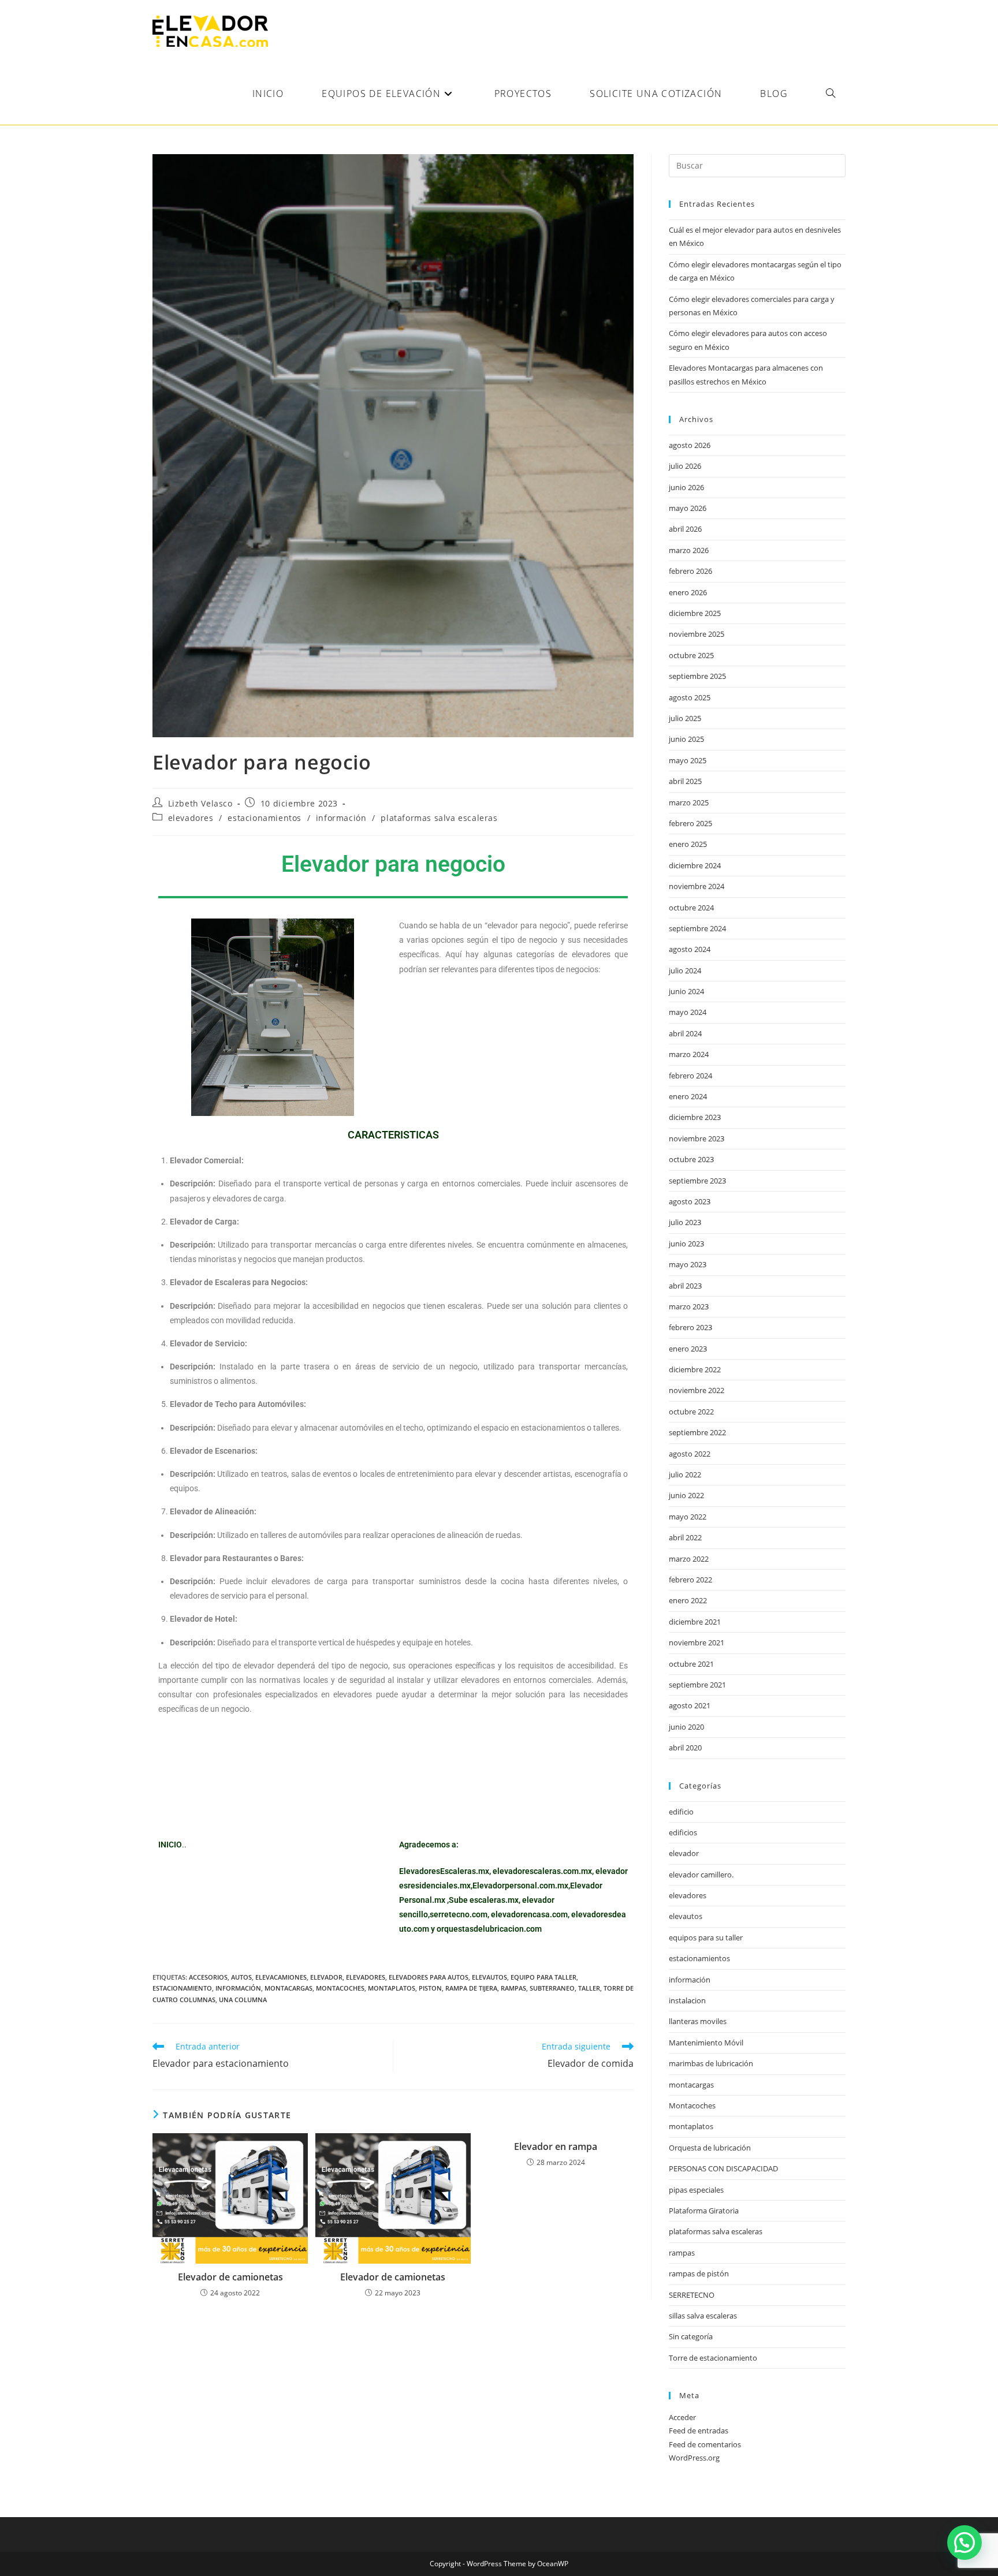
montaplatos (392, 1988)
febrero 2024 (690, 1076)
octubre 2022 (691, 1412)
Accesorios (208, 1977)
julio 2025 (685, 718)
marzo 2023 (689, 1306)
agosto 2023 (690, 1201)
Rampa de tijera (471, 1988)
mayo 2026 (688, 508)
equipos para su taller (706, 1937)
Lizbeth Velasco (200, 803)
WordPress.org (694, 2458)
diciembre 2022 (695, 1369)
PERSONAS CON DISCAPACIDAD (723, 2168)
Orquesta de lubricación (710, 2148)
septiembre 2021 (697, 1685)
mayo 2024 (688, 1012)
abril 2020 (685, 1748)
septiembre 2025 (697, 676)
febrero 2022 (690, 1580)
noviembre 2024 (697, 886)
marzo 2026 (689, 550)
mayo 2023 (688, 1264)
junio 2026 (686, 487)
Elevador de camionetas (230, 2277)
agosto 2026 (690, 445)
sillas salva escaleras (703, 2316)
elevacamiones (281, 1977)
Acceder (682, 2417)
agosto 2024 (690, 949)
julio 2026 (685, 466)
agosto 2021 (690, 1705)
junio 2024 (686, 991)
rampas (513, 1988)
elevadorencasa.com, (530, 1914)
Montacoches (340, 1988)
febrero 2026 (690, 571)
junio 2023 (686, 1244)
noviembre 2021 (697, 1642)
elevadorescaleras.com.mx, (544, 1871)
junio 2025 (686, 739)
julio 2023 (685, 1222)
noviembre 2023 (697, 1138)
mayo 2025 (688, 760)
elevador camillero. (701, 1875)
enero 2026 (688, 592)
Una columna (243, 2000)
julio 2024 (685, 970)
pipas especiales (696, 2190)
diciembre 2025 (695, 613)
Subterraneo (552, 1988)
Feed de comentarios (705, 2444)
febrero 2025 (690, 823)
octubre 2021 (691, 1664)
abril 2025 (685, 781)
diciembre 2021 (695, 1622)
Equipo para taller (543, 1977)
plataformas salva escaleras (439, 818)
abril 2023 (685, 1286)
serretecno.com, (459, 1914)
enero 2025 (688, 844)
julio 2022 (685, 1474)
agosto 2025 (690, 697)
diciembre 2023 (695, 1117)
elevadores (191, 818)
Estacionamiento (182, 1988)
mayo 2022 (688, 1517)
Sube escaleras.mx (484, 1900)
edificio (681, 1812)
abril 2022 (685, 1537)
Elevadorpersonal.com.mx (520, 1886)
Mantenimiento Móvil (706, 2043)
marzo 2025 (689, 802)
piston (430, 1988)
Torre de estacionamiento (713, 2358)
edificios (683, 1832)
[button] (965, 2543)
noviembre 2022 (697, 1390)
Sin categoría (691, 2336)
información (341, 818)
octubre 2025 (691, 655)
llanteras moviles (698, 2021)
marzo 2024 (689, 1054)
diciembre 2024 (695, 865)
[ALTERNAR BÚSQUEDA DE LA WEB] (831, 94)
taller (589, 1988)
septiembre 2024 (697, 928)
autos (241, 1977)
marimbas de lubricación (711, 2063)
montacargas (288, 1988)
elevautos (489, 1977)
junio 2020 (686, 1727)
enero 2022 (688, 1600)
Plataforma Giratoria (704, 2211)
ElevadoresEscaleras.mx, (446, 1871)
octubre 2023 (691, 1159)
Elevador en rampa (556, 2146)
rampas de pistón (699, 2273)
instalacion (687, 2000)
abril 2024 (685, 1033)
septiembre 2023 (697, 1181)
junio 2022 (686, 1495)
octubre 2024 (691, 908)
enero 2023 (688, 1349)
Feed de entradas (699, 2431)
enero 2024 (688, 1096)
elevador (326, 1977)
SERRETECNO (692, 2295)
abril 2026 (685, 529)
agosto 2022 (690, 1454)
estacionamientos (265, 818)
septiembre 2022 (697, 1432)
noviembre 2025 (697, 634)
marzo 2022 (689, 1559)
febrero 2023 (690, 1327)
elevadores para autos (429, 1977)
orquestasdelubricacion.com (489, 1929)
